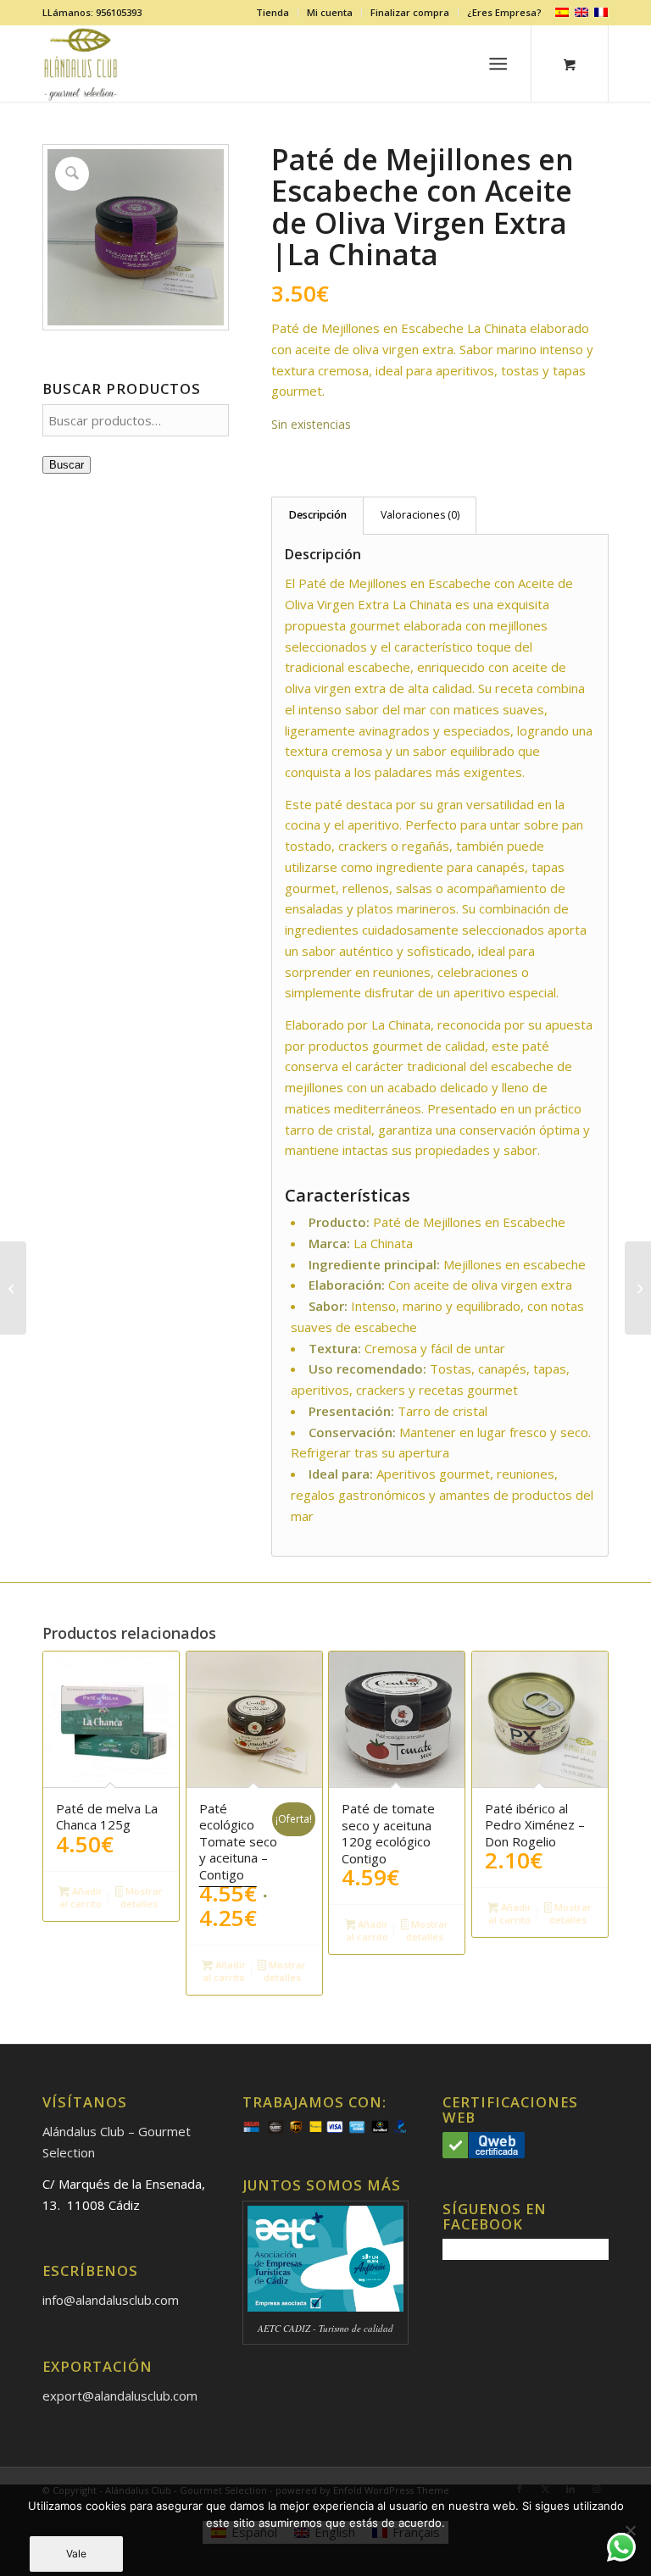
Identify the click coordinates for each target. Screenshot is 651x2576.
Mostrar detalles (142, 1897)
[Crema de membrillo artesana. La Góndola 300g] (13, 1288)
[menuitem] (273, 13)
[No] (630, 2530)
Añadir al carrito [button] (81, 1897)
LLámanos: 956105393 (92, 12)
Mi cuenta (330, 12)
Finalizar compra (410, 12)
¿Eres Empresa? (504, 12)
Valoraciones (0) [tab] (420, 515)
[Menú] (499, 64)
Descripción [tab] (318, 515)
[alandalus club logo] (81, 64)
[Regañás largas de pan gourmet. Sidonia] (638, 1288)
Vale (76, 2554)
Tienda (273, 12)
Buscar (67, 465)
